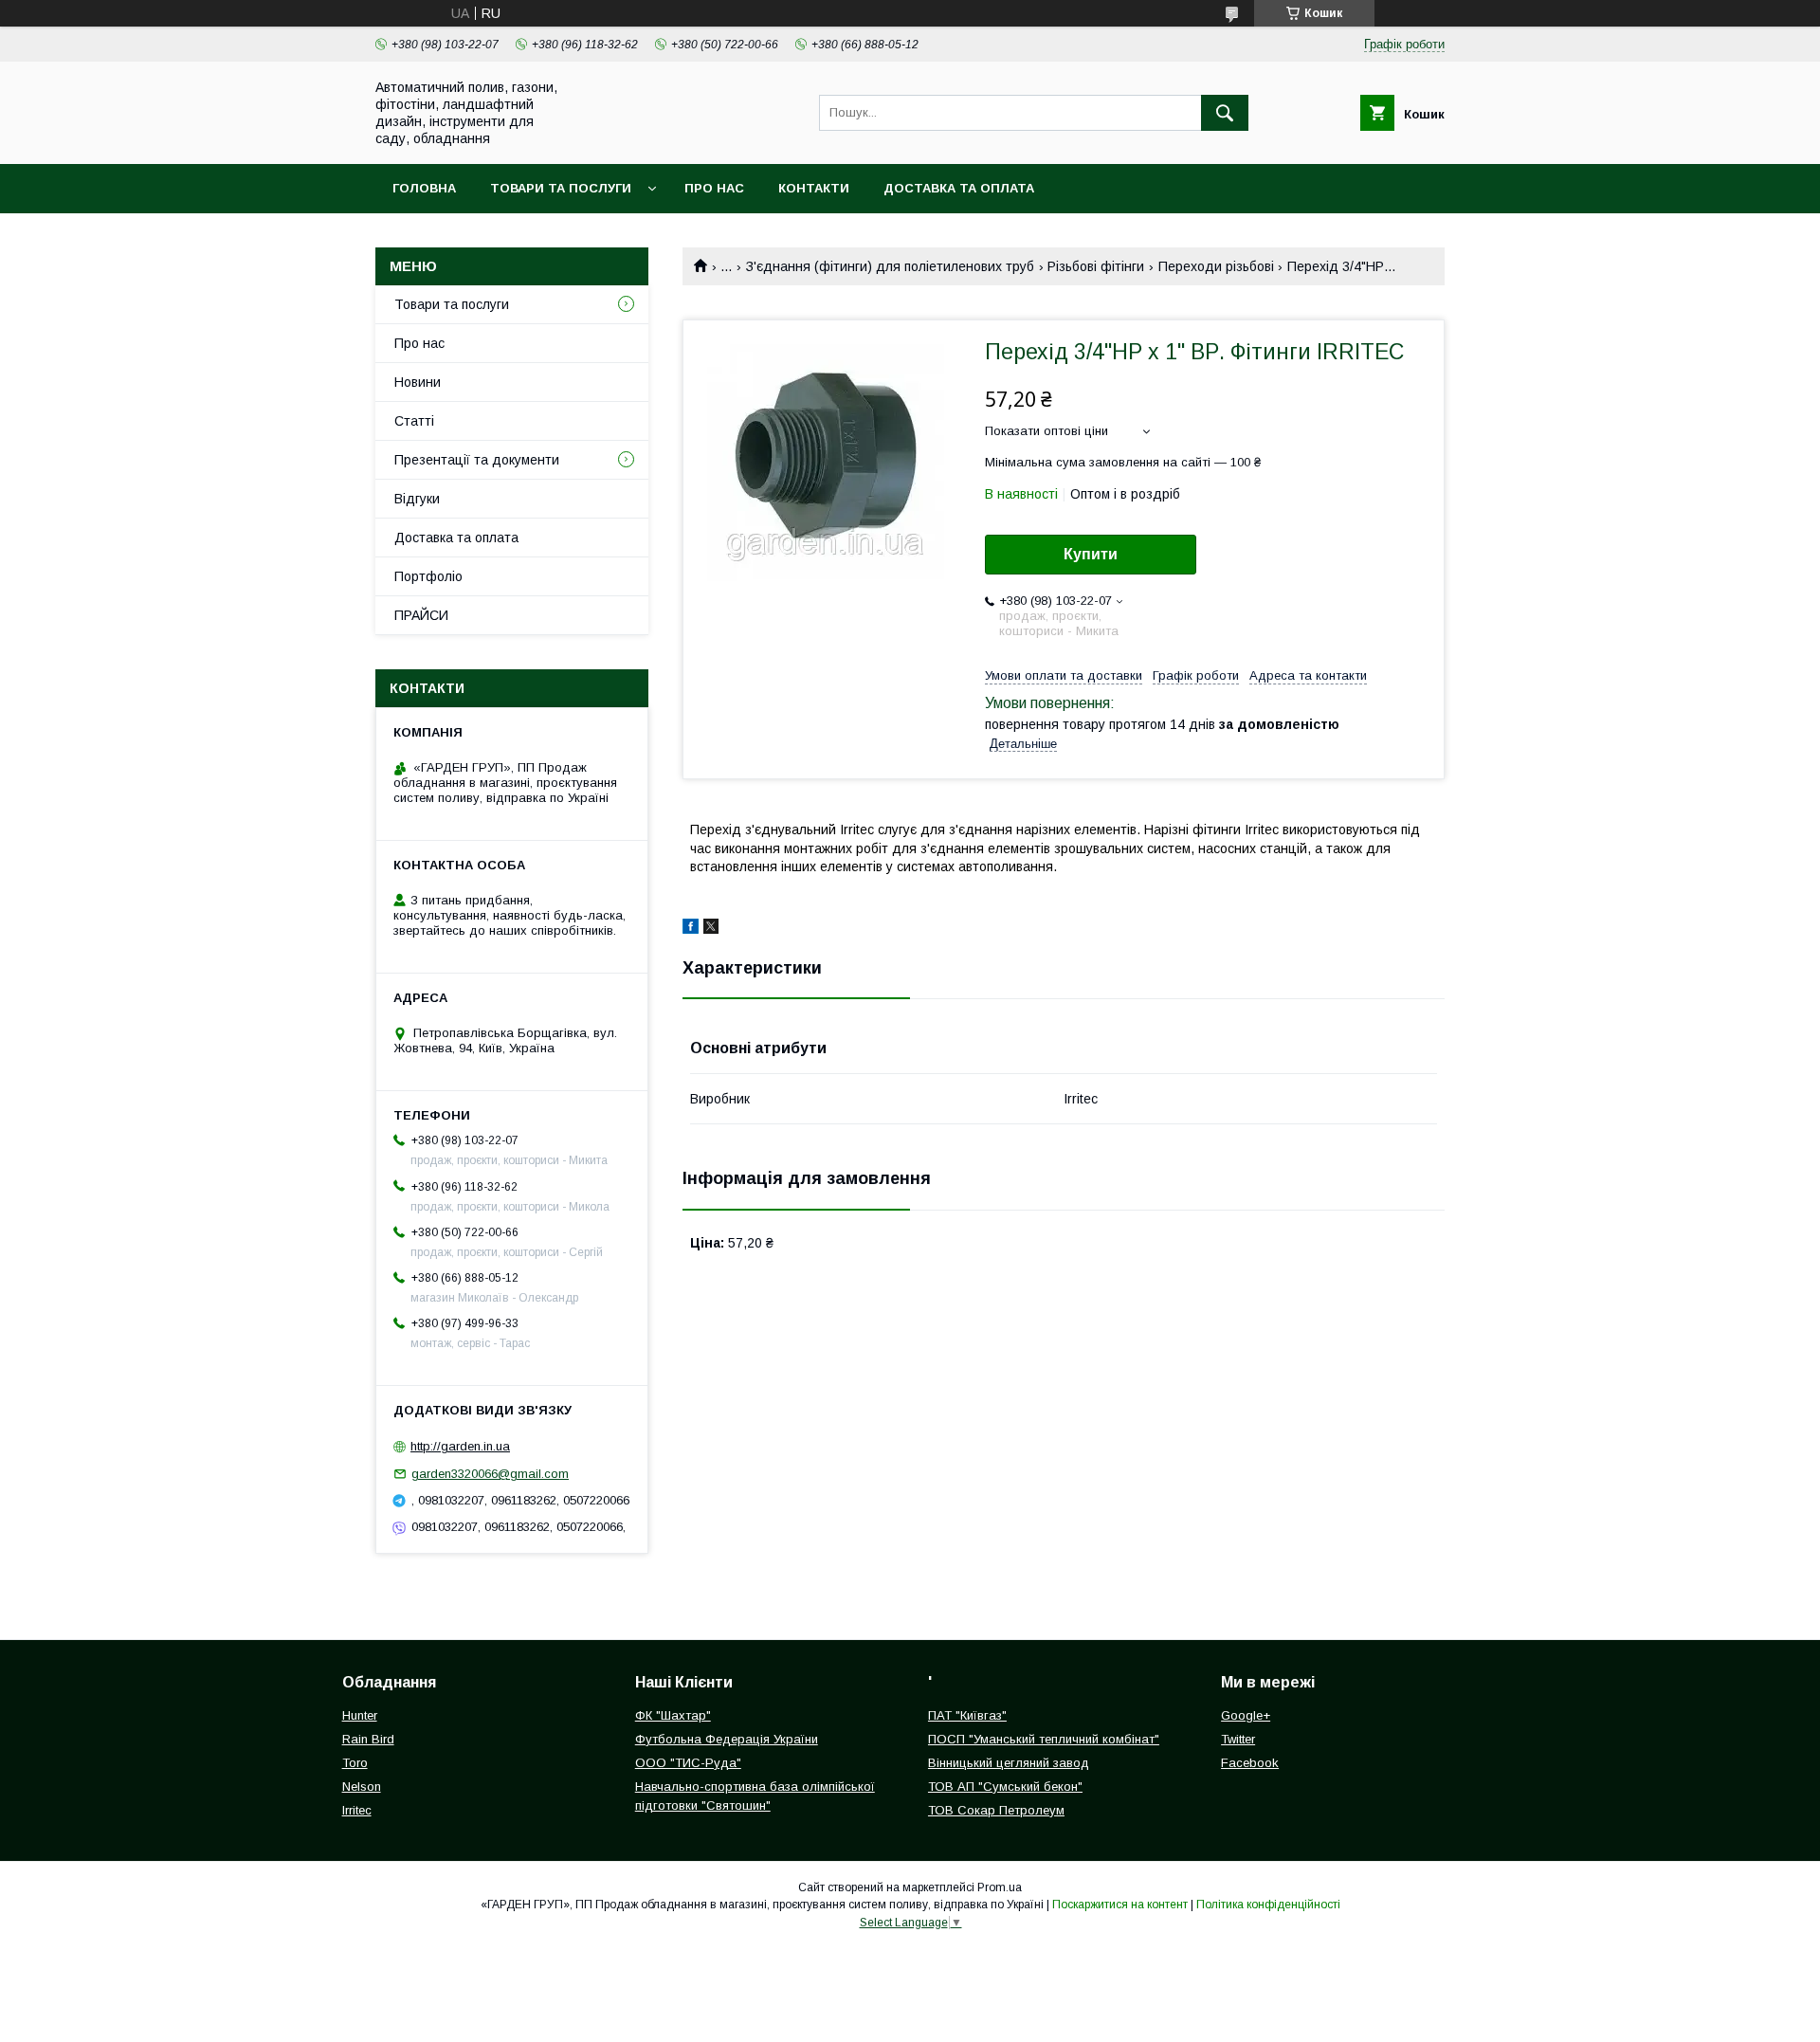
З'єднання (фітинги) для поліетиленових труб (890, 266)
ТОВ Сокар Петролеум (996, 1810)
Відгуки (417, 499)
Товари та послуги (561, 188)
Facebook (1250, 1763)
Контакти (814, 188)
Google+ (1246, 1715)
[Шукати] (1225, 113)
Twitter (1238, 1739)
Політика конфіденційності (1268, 1905)
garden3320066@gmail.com (490, 1474)
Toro (355, 1763)
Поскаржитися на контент (1120, 1905)
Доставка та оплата (959, 188)
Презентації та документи (477, 460)
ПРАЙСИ (421, 615)
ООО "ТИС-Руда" (688, 1763)
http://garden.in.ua (460, 1446)
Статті (414, 421)
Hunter (360, 1715)
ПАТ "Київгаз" (967, 1715)
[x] (711, 929)
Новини (418, 382)
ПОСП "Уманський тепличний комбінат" (1044, 1739)
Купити (1091, 554)
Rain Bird (368, 1739)
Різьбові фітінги (1096, 266)
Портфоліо (428, 576)
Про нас (714, 188)
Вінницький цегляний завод (1009, 1763)
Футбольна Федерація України (727, 1739)
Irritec (357, 1810)
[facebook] (691, 929)
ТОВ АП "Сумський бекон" (1005, 1787)
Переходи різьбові (1216, 266)
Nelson (362, 1787)
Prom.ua (1000, 1887)
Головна (424, 188)
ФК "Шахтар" (673, 1715)
